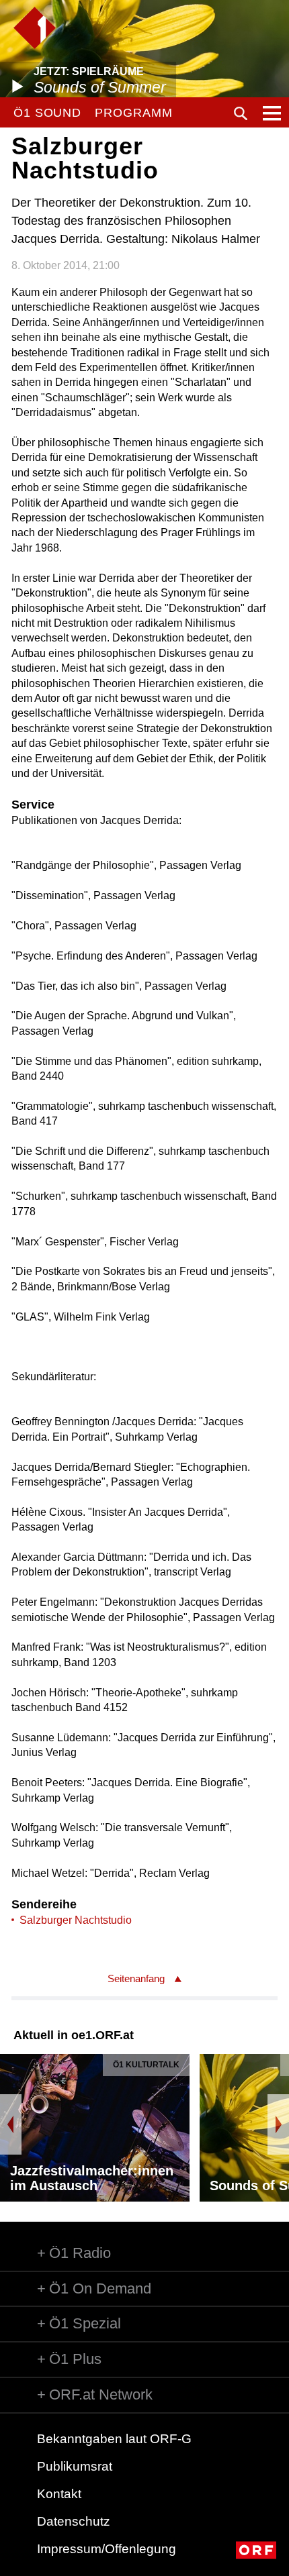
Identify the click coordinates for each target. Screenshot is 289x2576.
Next (278, 2124)
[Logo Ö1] (35, 28)
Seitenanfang (136, 1978)
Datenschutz (74, 2521)
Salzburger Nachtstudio (76, 1920)
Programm (133, 113)
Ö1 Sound (47, 113)
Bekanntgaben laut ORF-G (114, 2439)
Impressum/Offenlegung (107, 2549)
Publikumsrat (75, 2466)
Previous (11, 2124)
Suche (241, 113)
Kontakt (59, 2494)
